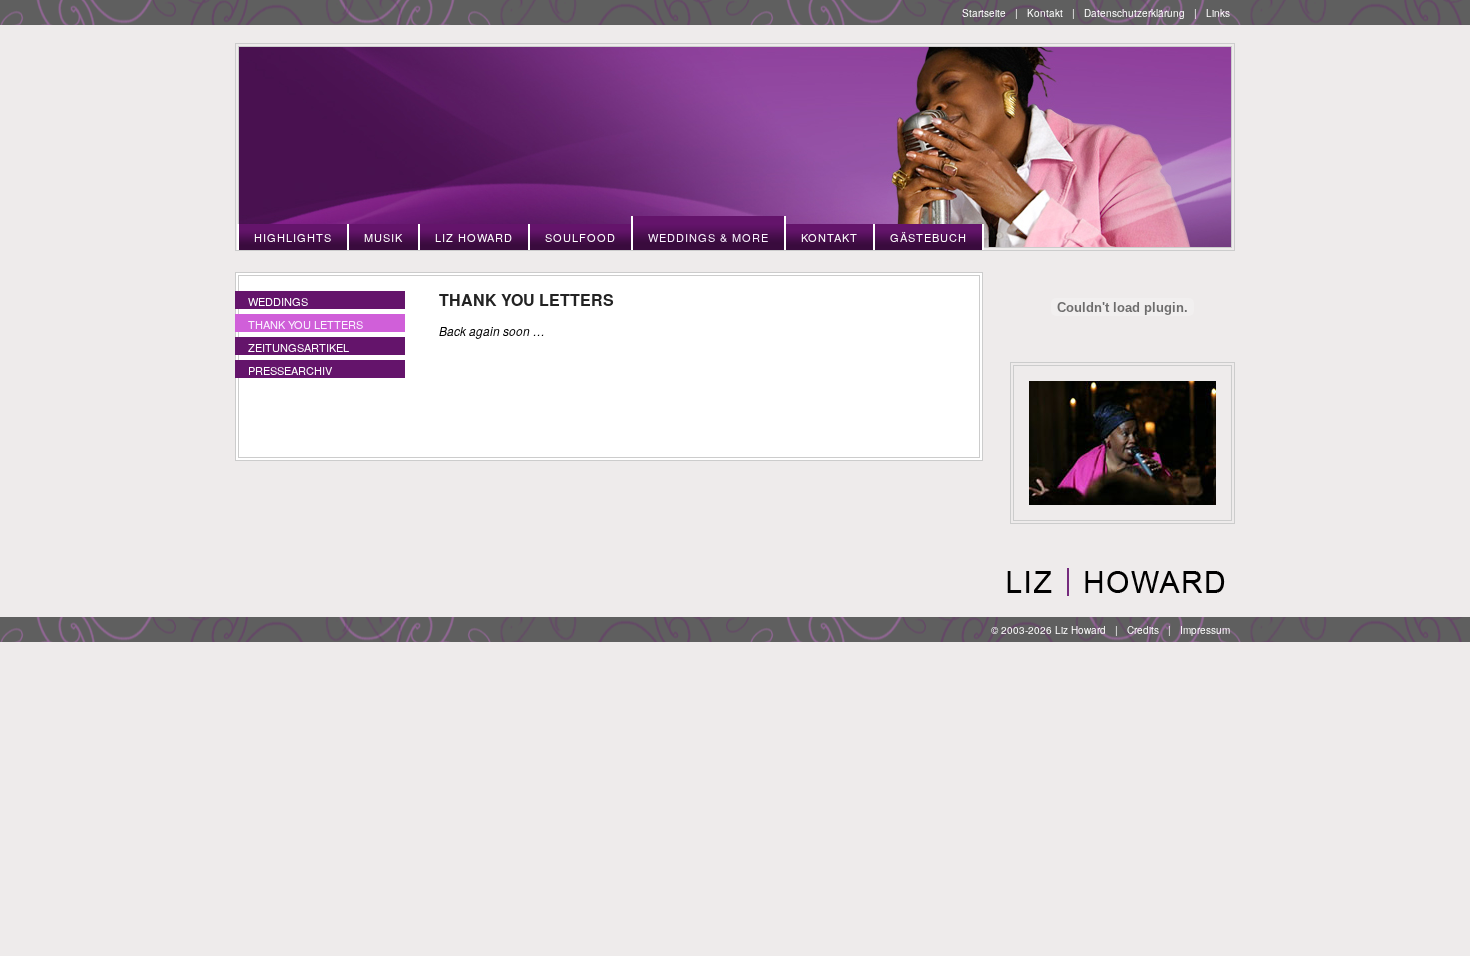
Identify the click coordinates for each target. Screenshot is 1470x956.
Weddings (278, 301)
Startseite (984, 13)
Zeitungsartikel (298, 347)
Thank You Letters (305, 324)
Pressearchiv (290, 370)
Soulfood (580, 237)
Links (1218, 13)
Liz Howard (474, 237)
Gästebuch (928, 237)
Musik (383, 237)
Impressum (1205, 630)
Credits (1143, 630)
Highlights (293, 237)
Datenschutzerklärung (1134, 13)
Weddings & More (708, 237)
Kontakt (1045, 13)
